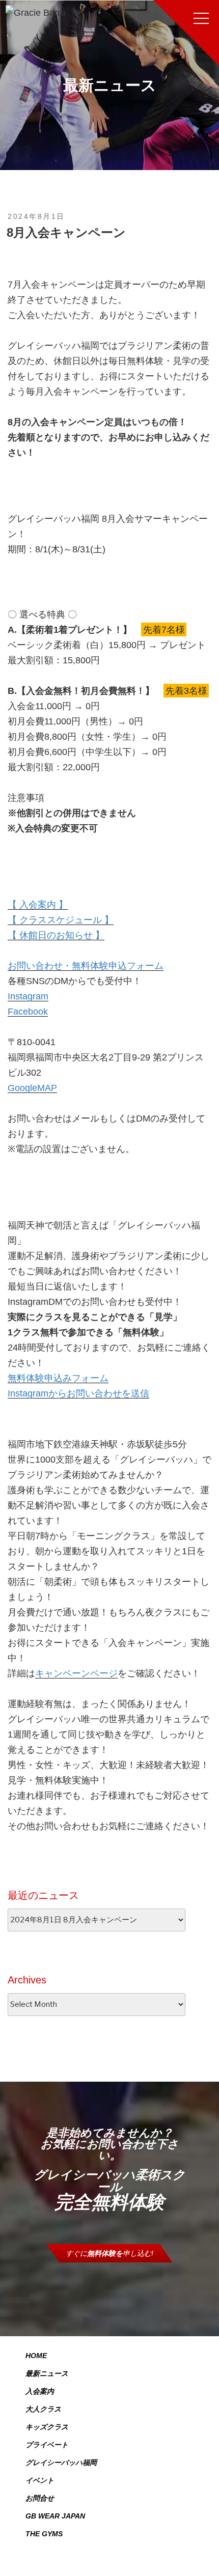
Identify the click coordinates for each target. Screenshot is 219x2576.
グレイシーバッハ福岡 (61, 2462)
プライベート (47, 2445)
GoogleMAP (32, 1088)
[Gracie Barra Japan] (36, 13)
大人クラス (43, 2409)
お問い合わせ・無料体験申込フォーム (86, 966)
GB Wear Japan (55, 2516)
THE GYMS (44, 2534)
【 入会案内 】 (38, 905)
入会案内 (40, 2391)
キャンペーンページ (76, 1673)
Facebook (28, 1012)
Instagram (28, 996)
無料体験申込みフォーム (58, 1378)
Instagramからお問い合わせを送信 (78, 1393)
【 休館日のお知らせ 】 (56, 935)
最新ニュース (47, 2373)
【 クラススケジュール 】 (61, 920)
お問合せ (40, 2498)
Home (36, 2356)
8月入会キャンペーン (66, 232)
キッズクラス (47, 2427)
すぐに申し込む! (109, 2253)
